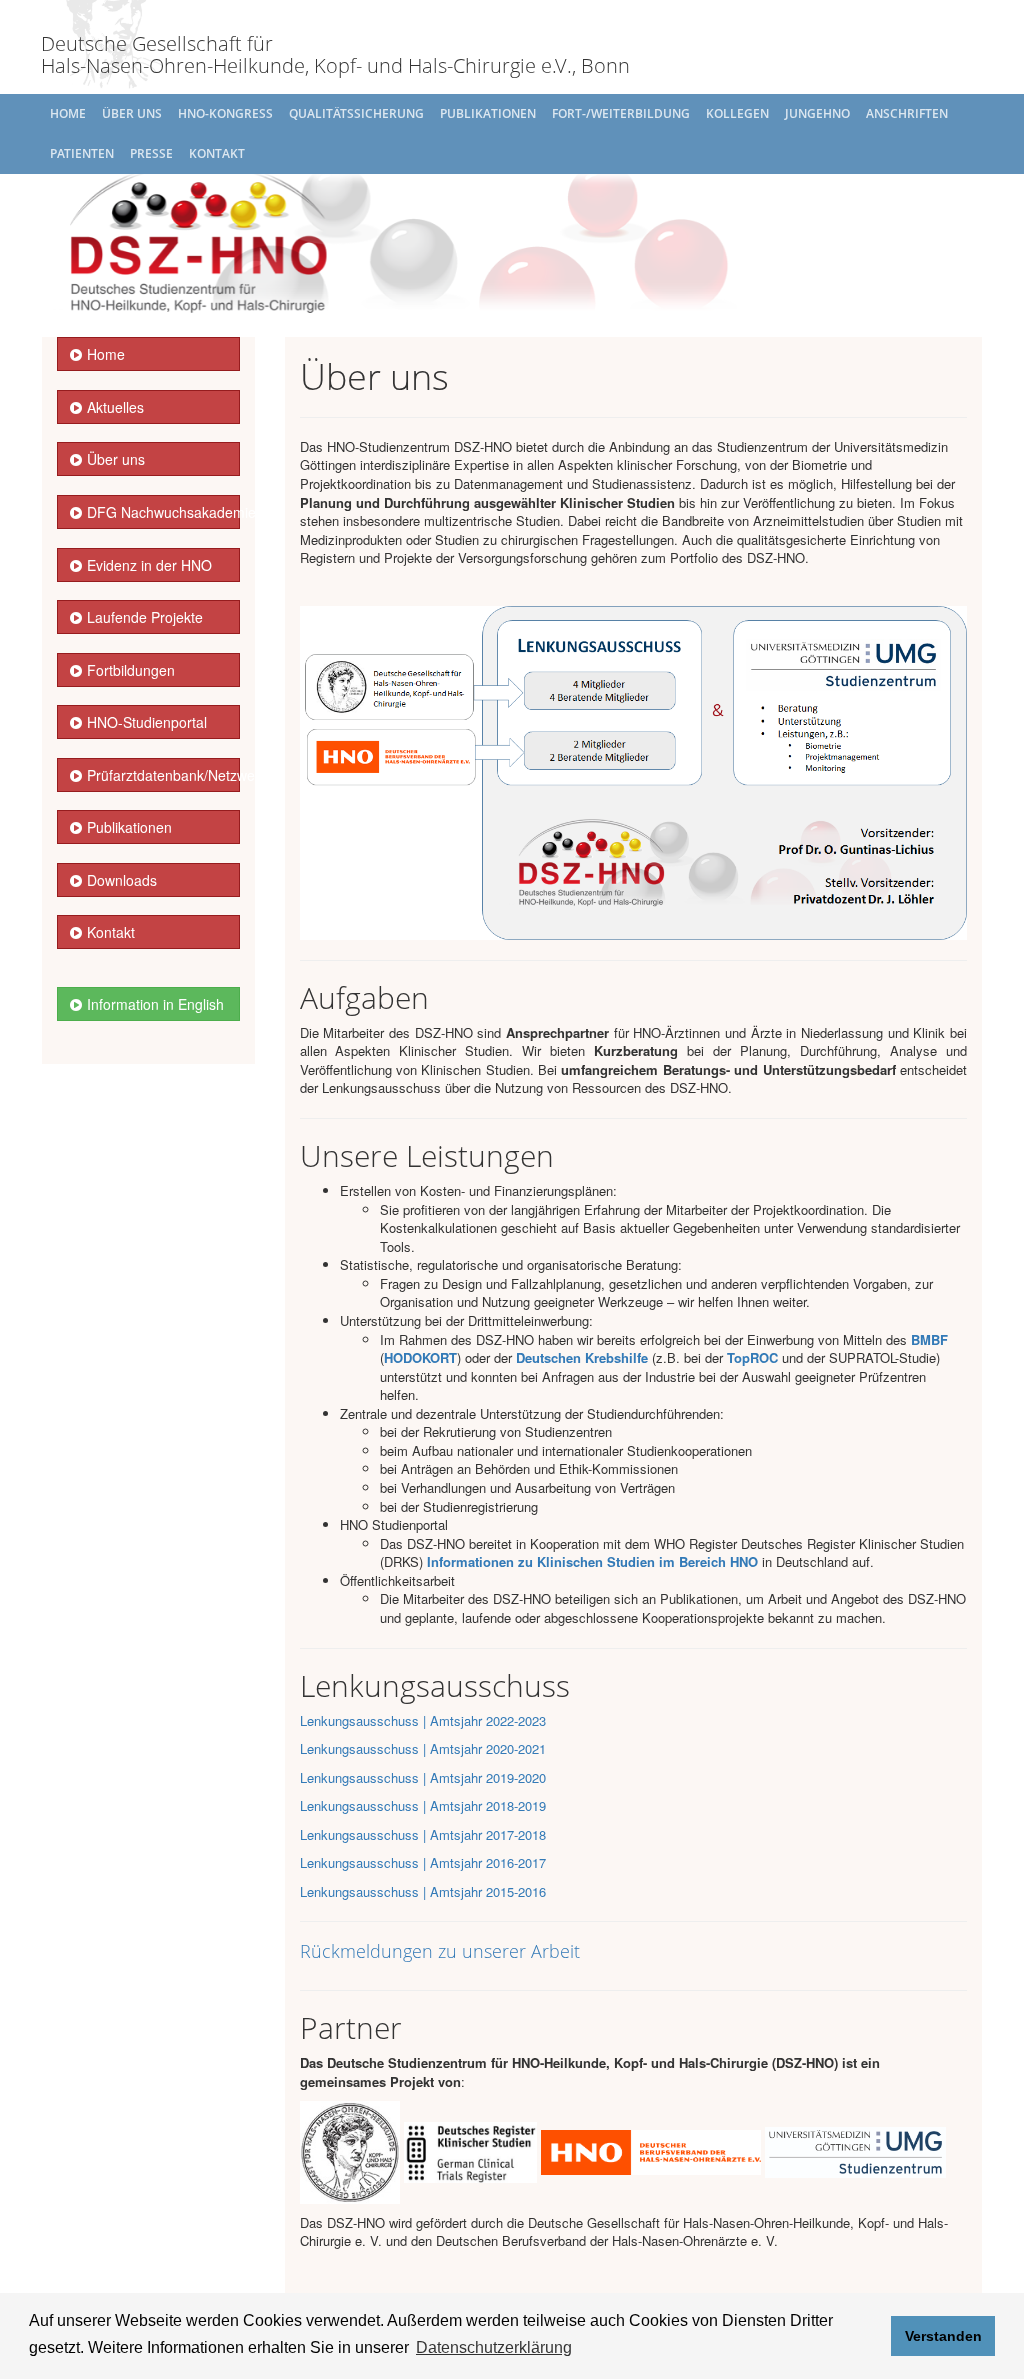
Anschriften (907, 113)
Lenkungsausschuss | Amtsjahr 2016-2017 (423, 1862)
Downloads (122, 880)
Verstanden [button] (943, 2336)
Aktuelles (115, 407)
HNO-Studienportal (147, 722)
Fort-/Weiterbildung (621, 113)
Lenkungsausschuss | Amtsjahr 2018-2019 (423, 1805)
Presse (151, 153)
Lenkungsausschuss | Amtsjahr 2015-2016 (423, 1891)
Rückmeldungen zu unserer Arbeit (440, 1951)
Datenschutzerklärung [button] (494, 2347)
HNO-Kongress (225, 113)
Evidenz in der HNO (149, 565)
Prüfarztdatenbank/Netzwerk (163, 775)
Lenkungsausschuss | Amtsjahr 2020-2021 (423, 1748)
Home (68, 113)
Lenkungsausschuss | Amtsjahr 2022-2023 (423, 1720)
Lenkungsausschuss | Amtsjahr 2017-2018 (423, 1834)
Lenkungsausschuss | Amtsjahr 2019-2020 (423, 1777)
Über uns (132, 113)
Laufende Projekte (145, 617)
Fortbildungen (131, 670)
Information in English (155, 1004)
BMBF (929, 1339)
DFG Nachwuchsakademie (163, 512)
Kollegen (737, 113)
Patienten (82, 153)
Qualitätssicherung (356, 113)
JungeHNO (817, 113)
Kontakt (217, 153)
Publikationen (488, 113)
